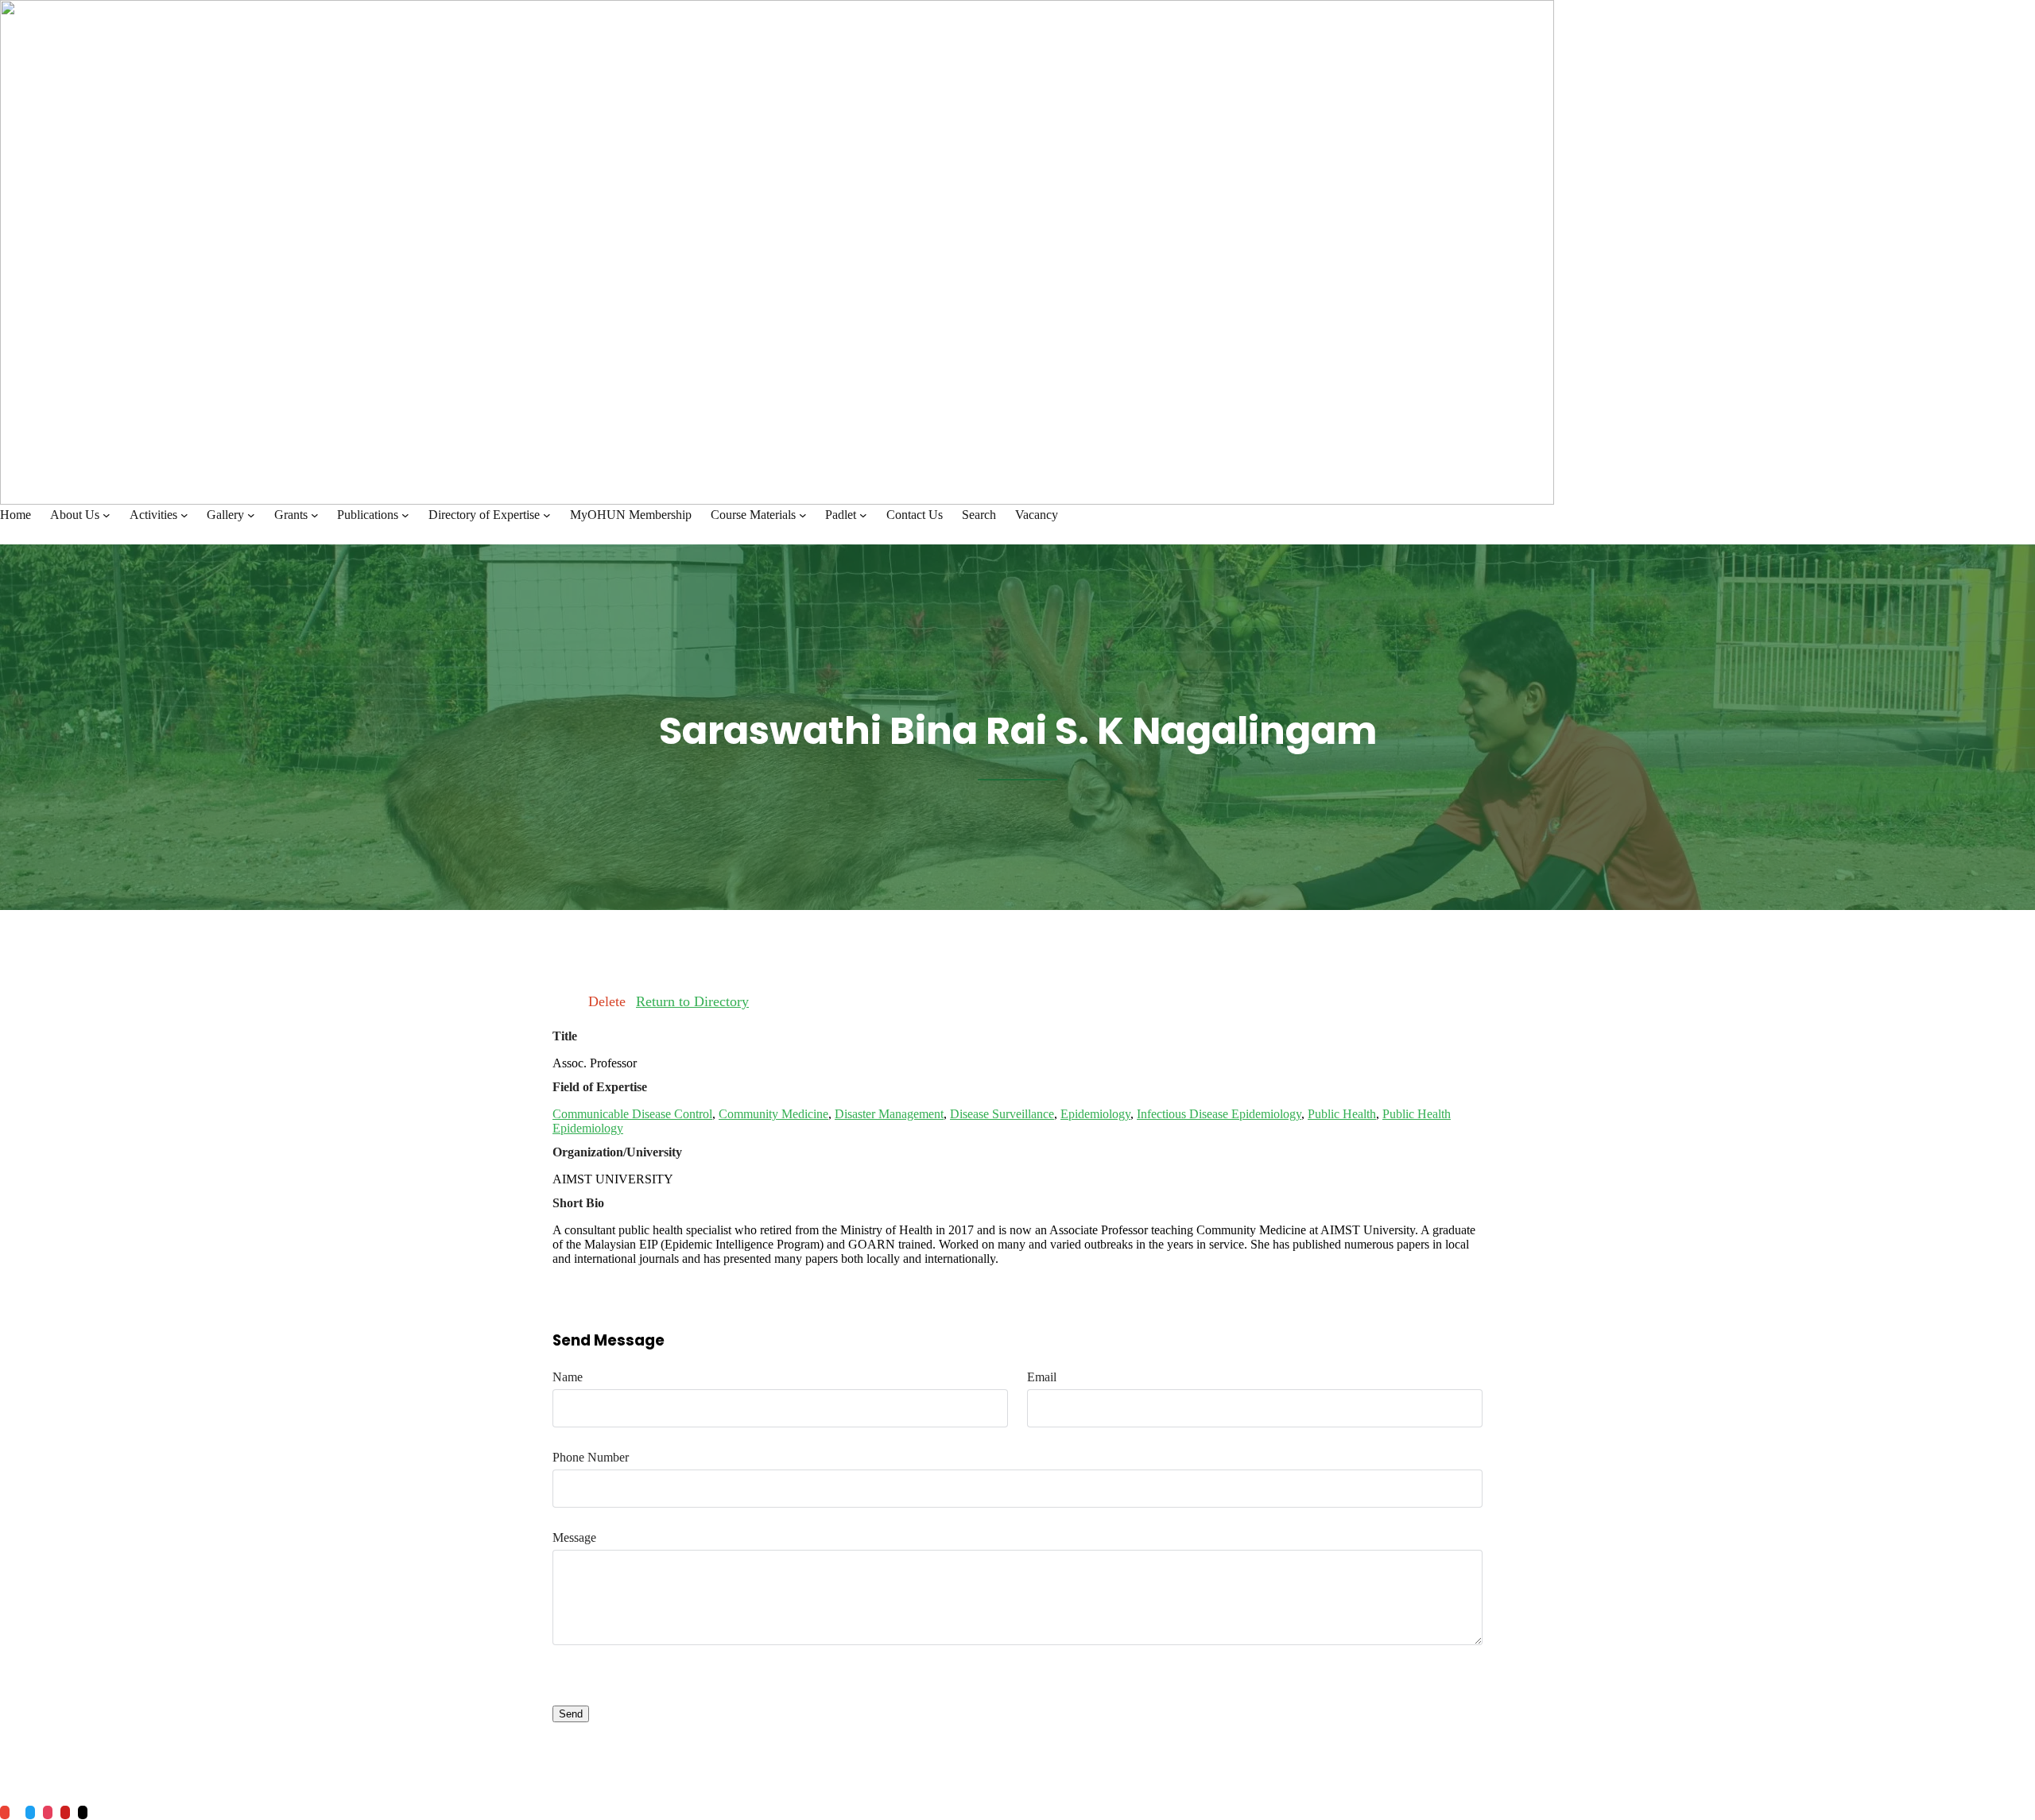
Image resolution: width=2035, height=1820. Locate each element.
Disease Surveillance (1002, 1114)
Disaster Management (889, 1114)
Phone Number (591, 1457)
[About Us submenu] (107, 515)
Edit (565, 1001)
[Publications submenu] (405, 515)
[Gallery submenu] (251, 515)
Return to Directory (692, 1001)
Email (1042, 1377)
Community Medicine (773, 1114)
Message (574, 1537)
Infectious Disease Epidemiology (1219, 1114)
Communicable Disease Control (632, 1114)
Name (568, 1377)
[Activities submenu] (184, 515)
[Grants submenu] (315, 515)
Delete (607, 1001)
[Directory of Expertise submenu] (547, 515)
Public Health (1342, 1114)
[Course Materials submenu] (803, 515)
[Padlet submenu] (863, 515)
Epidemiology (1095, 1114)
